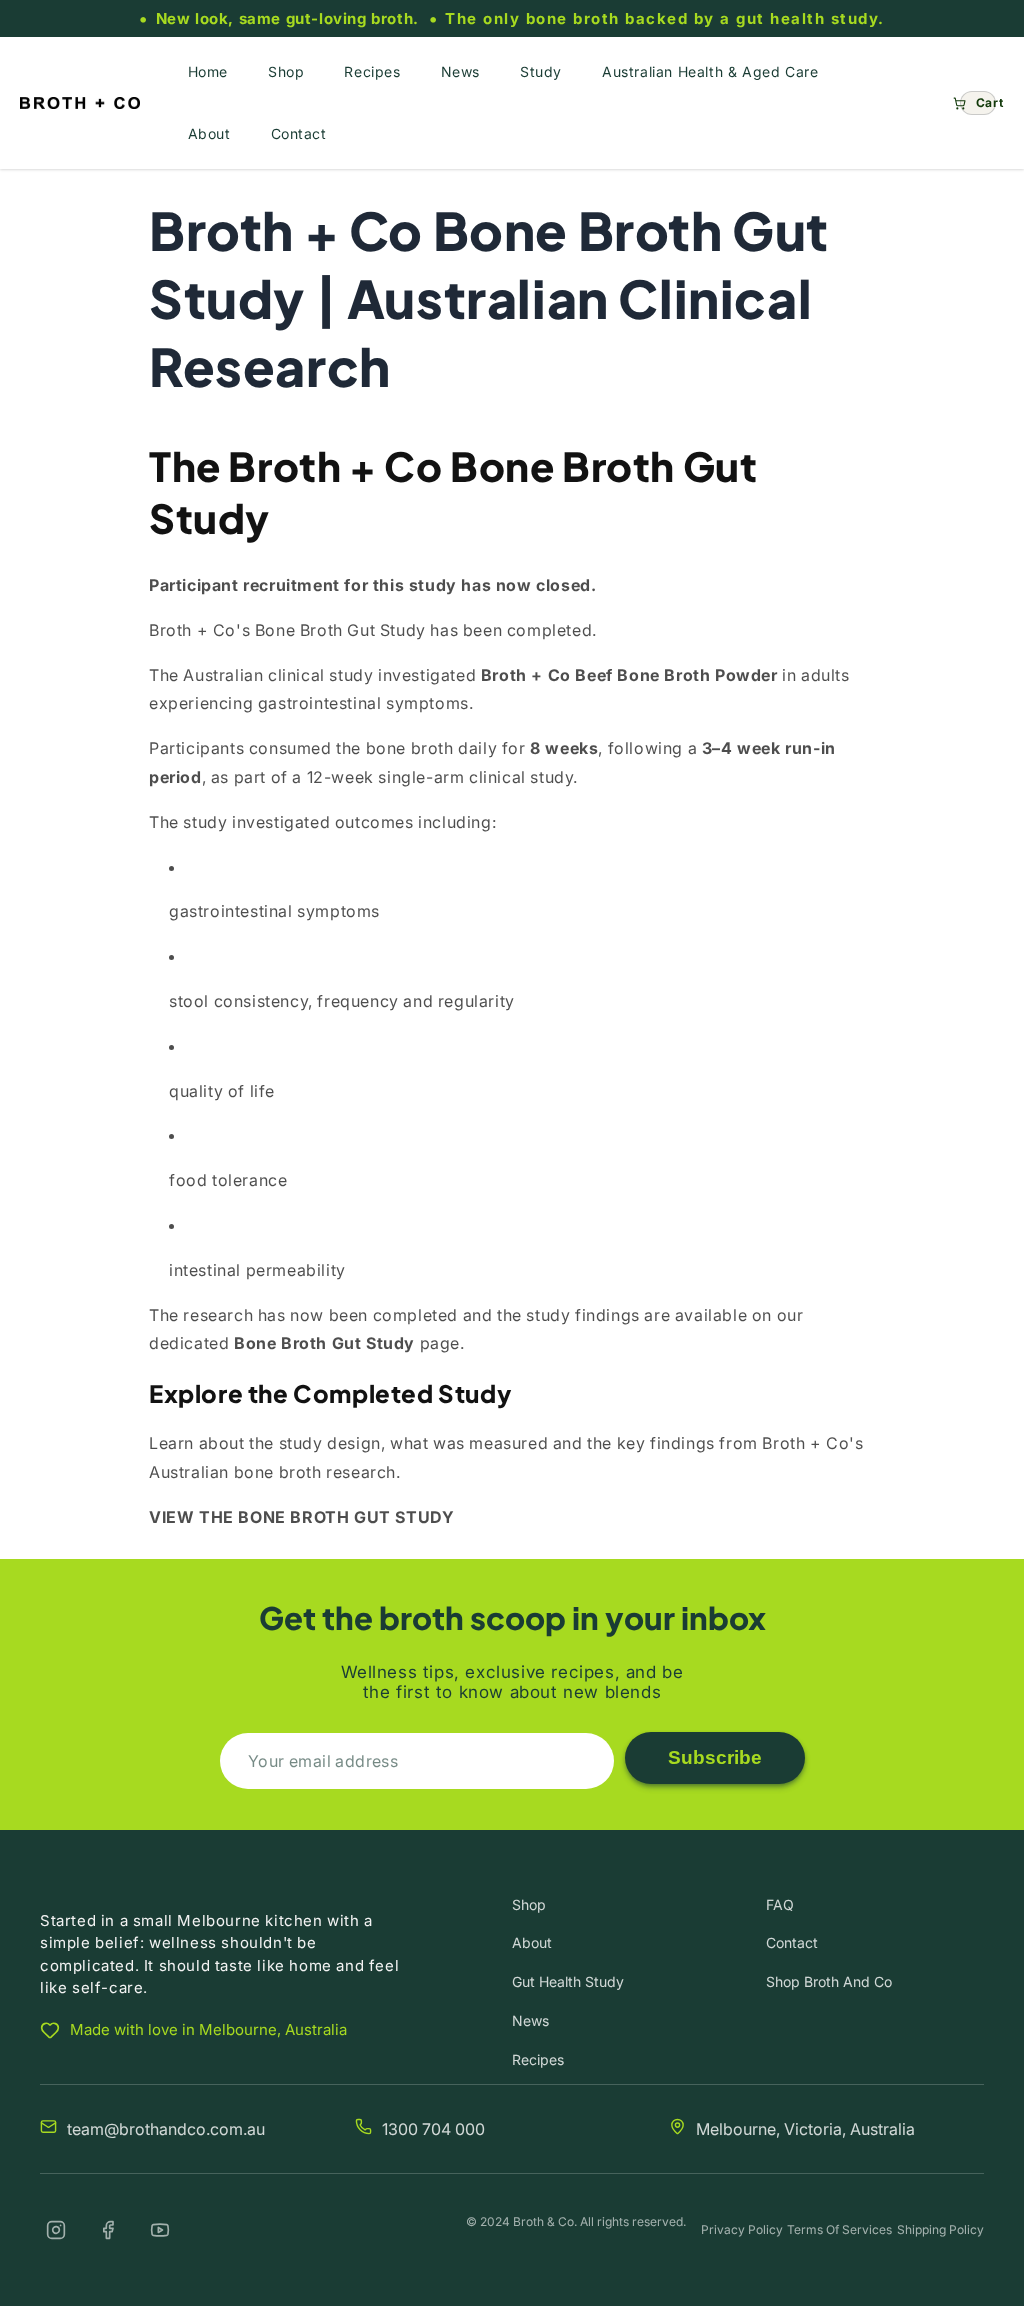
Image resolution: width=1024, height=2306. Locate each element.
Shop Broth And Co (829, 1981)
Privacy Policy (742, 2229)
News (530, 2020)
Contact (792, 1942)
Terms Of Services (839, 2229)
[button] (978, 103)
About (532, 1942)
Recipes (538, 2059)
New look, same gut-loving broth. (287, 18)
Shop (529, 1904)
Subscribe (715, 1757)
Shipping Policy (940, 2229)
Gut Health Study (568, 1981)
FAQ (780, 1904)
